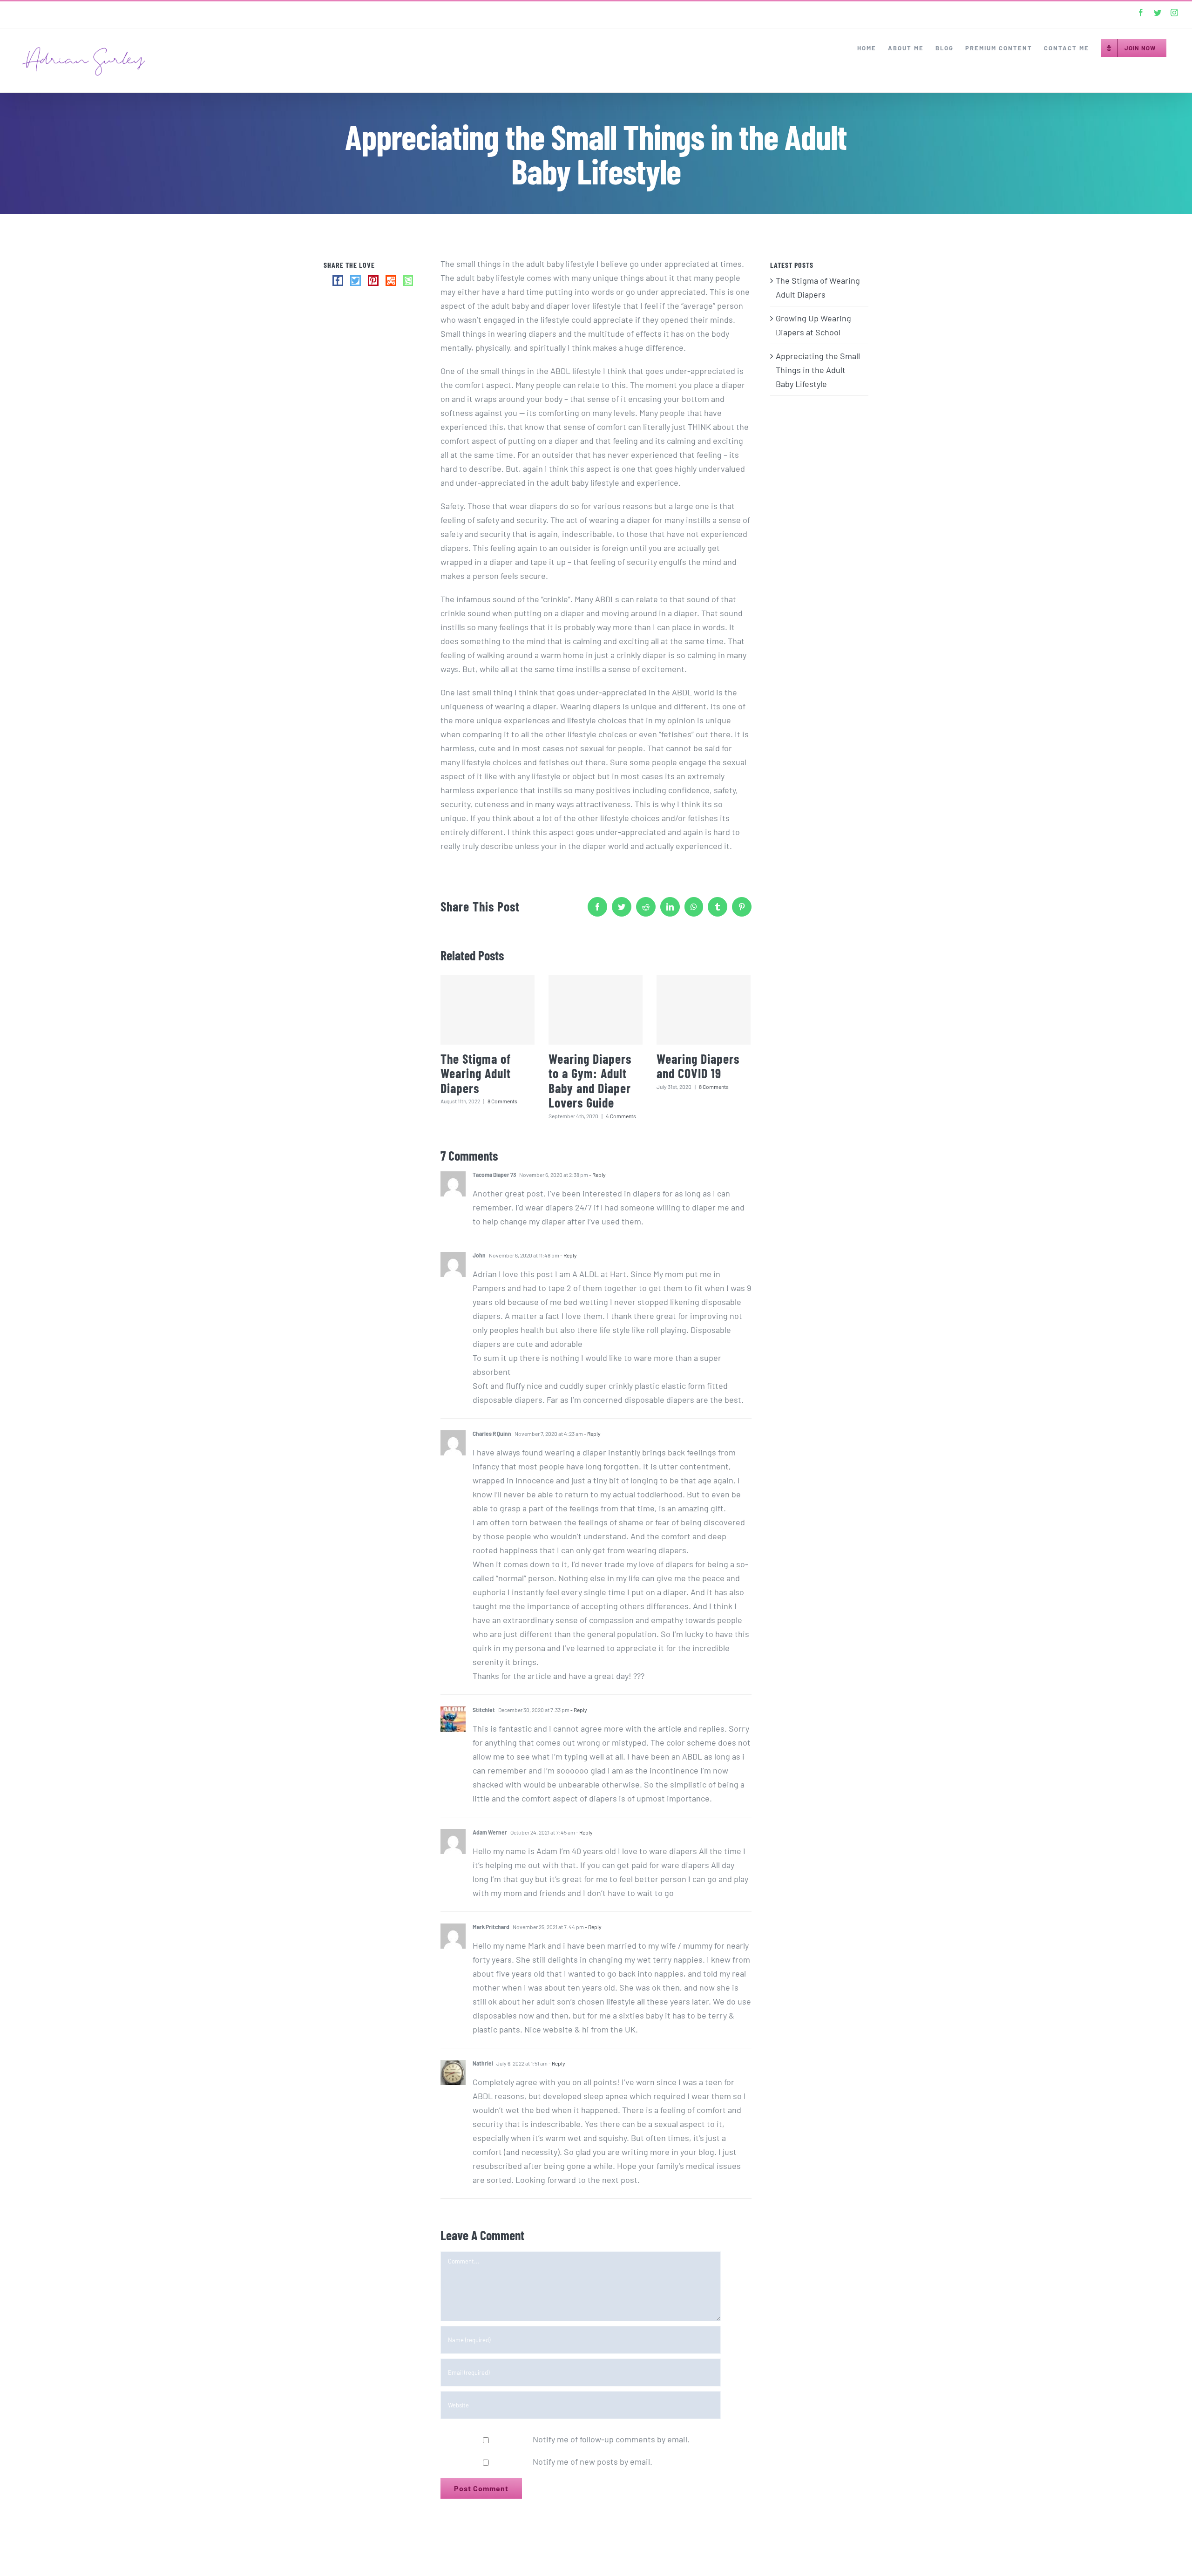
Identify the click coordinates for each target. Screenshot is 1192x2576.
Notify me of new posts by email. (593, 2461)
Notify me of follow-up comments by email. (611, 2439)
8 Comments (502, 1101)
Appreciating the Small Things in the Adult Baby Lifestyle (818, 370)
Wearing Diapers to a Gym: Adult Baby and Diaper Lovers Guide (590, 1081)
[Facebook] (338, 281)
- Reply (597, 1175)
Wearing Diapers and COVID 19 (698, 1066)
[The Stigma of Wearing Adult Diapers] (488, 1010)
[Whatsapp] (408, 281)
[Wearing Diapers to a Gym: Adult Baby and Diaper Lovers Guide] (596, 1010)
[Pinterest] (373, 281)
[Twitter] (356, 281)
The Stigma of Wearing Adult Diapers (476, 1073)
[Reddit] (391, 281)
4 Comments (621, 1116)
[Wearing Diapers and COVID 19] (704, 1010)
